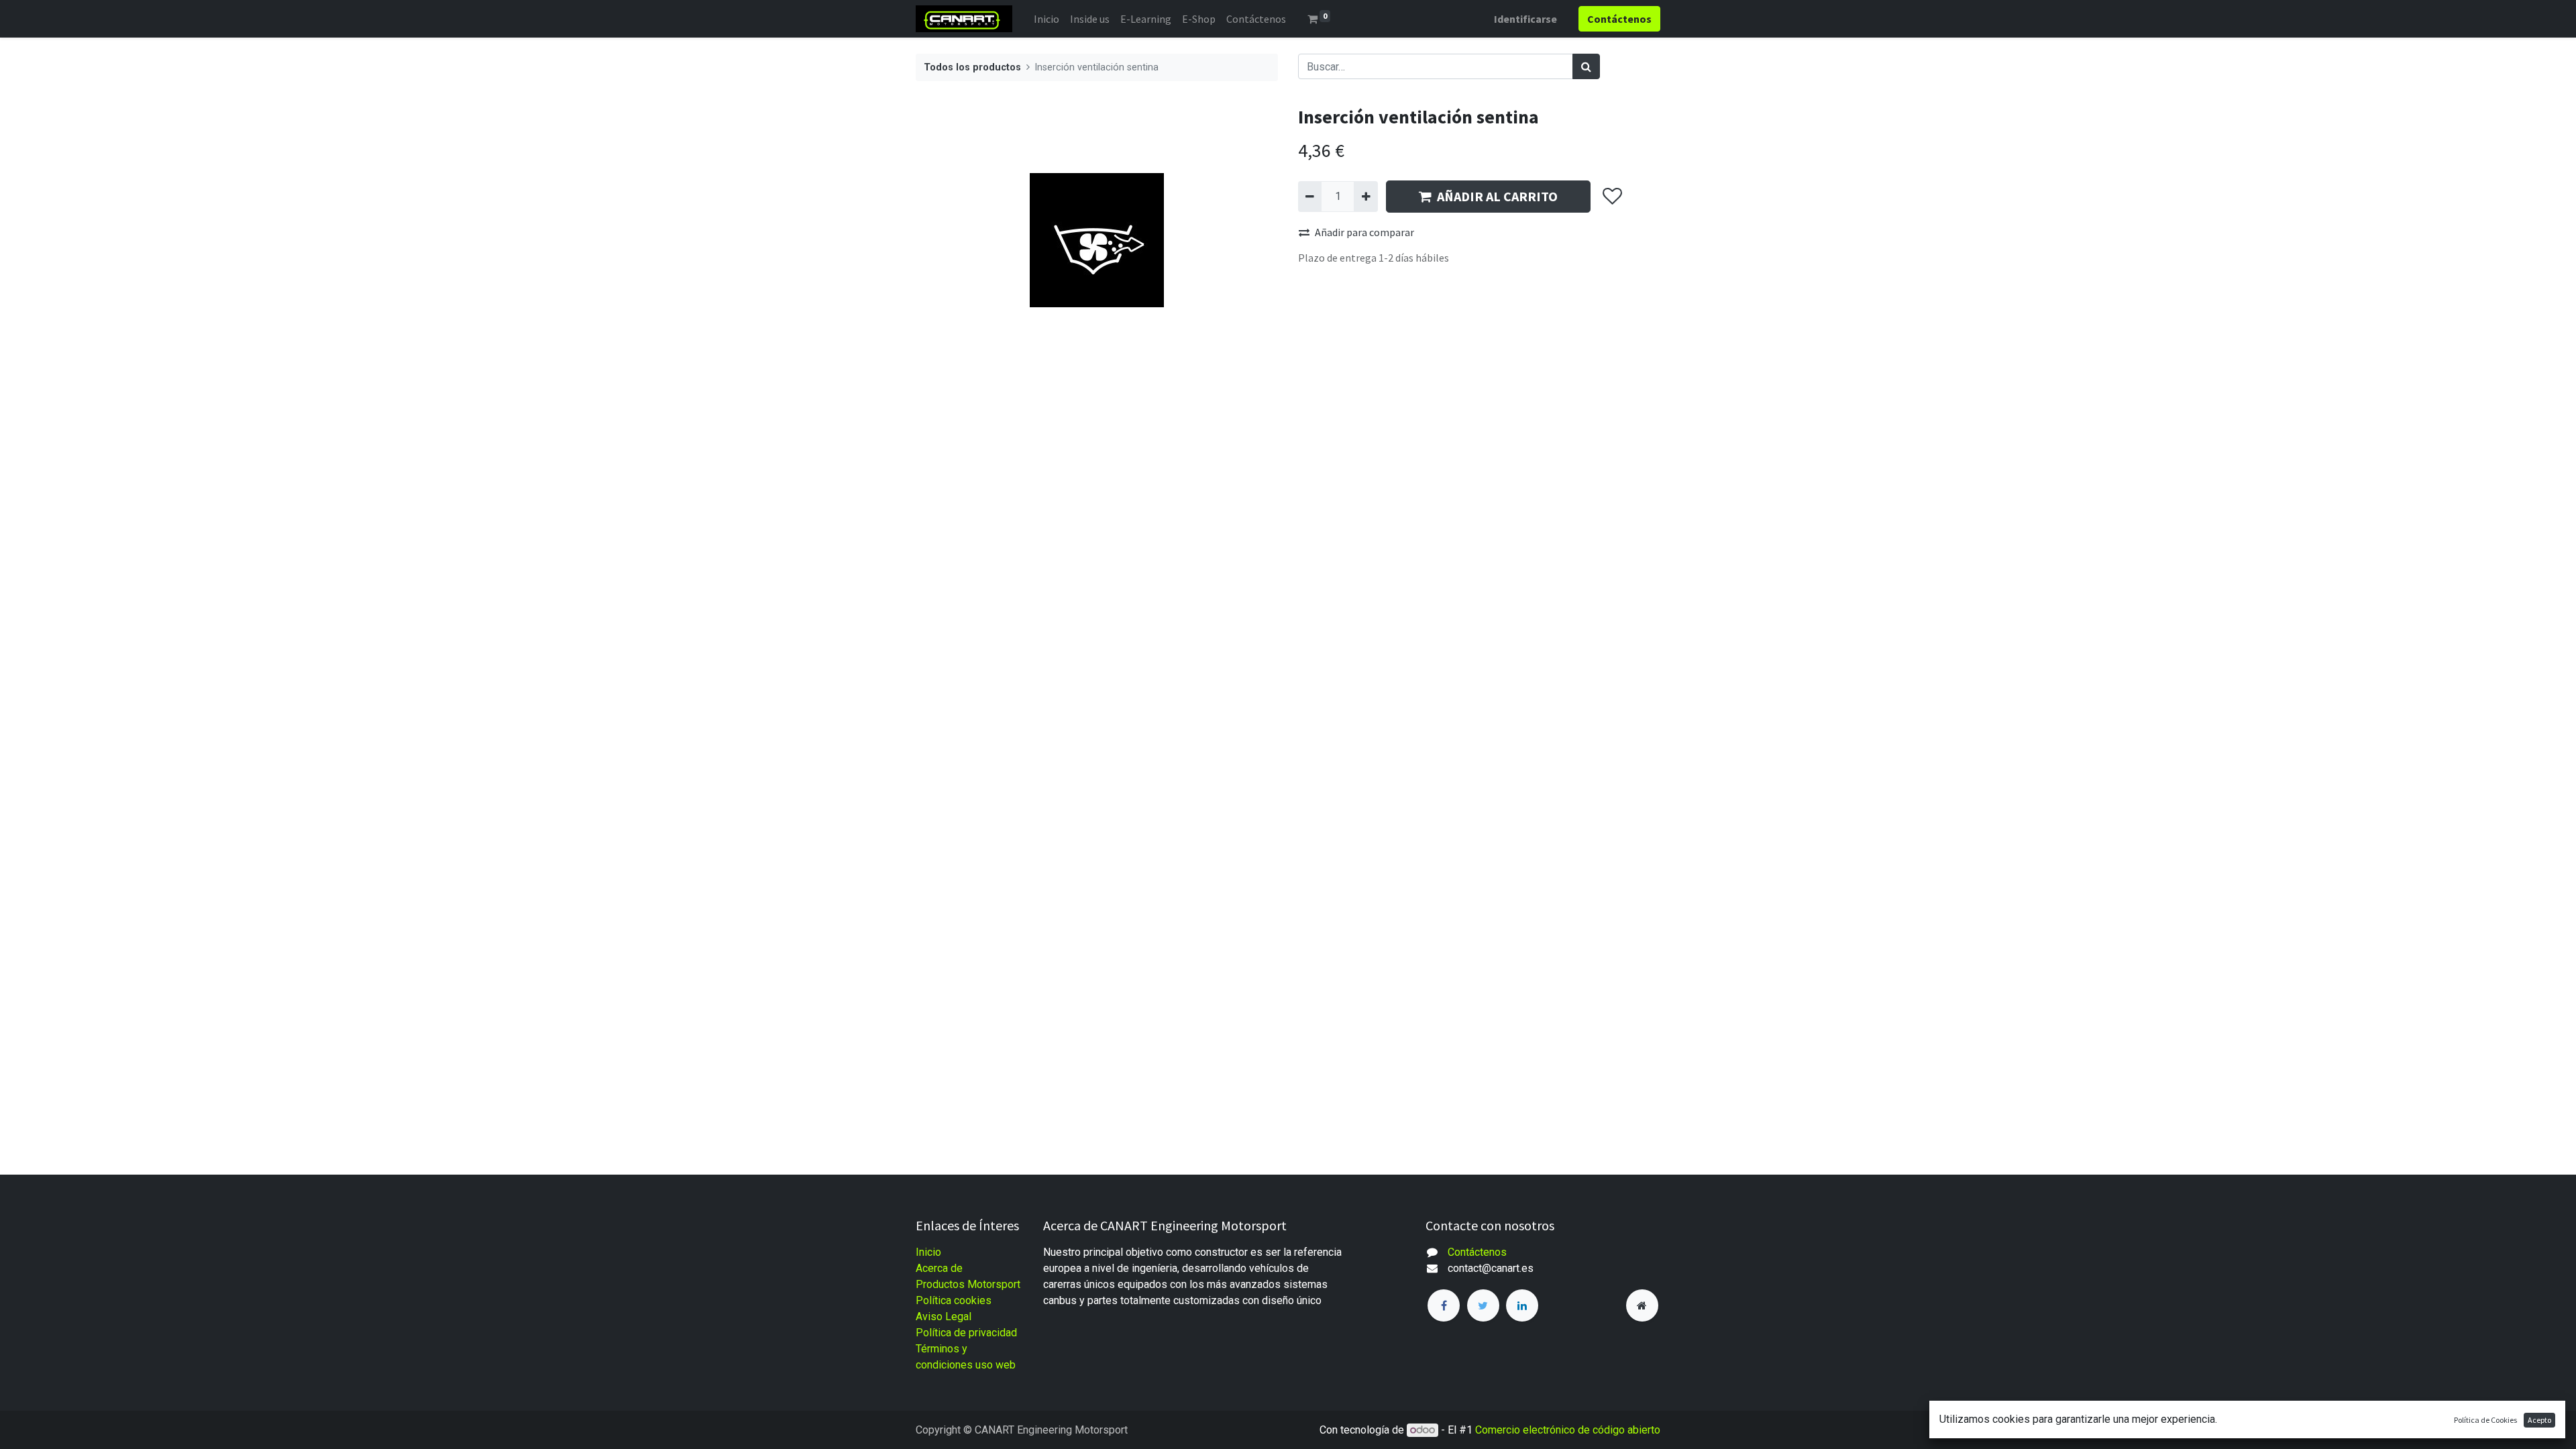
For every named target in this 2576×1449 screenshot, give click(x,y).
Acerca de (939, 1268)
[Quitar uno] (1310, 197)
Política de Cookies (2485, 1420)
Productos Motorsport (968, 1284)
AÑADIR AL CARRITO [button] (1497, 196)
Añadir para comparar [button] (1364, 232)
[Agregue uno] (1365, 197)
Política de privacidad (966, 1333)
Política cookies (954, 1300)
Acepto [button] (2539, 1420)
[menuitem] (1046, 19)
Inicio (928, 1252)
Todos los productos (972, 67)
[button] (1612, 197)
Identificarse (1525, 19)
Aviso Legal (944, 1317)
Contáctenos (1477, 1252)
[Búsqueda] (1586, 66)
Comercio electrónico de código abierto (1568, 1430)
